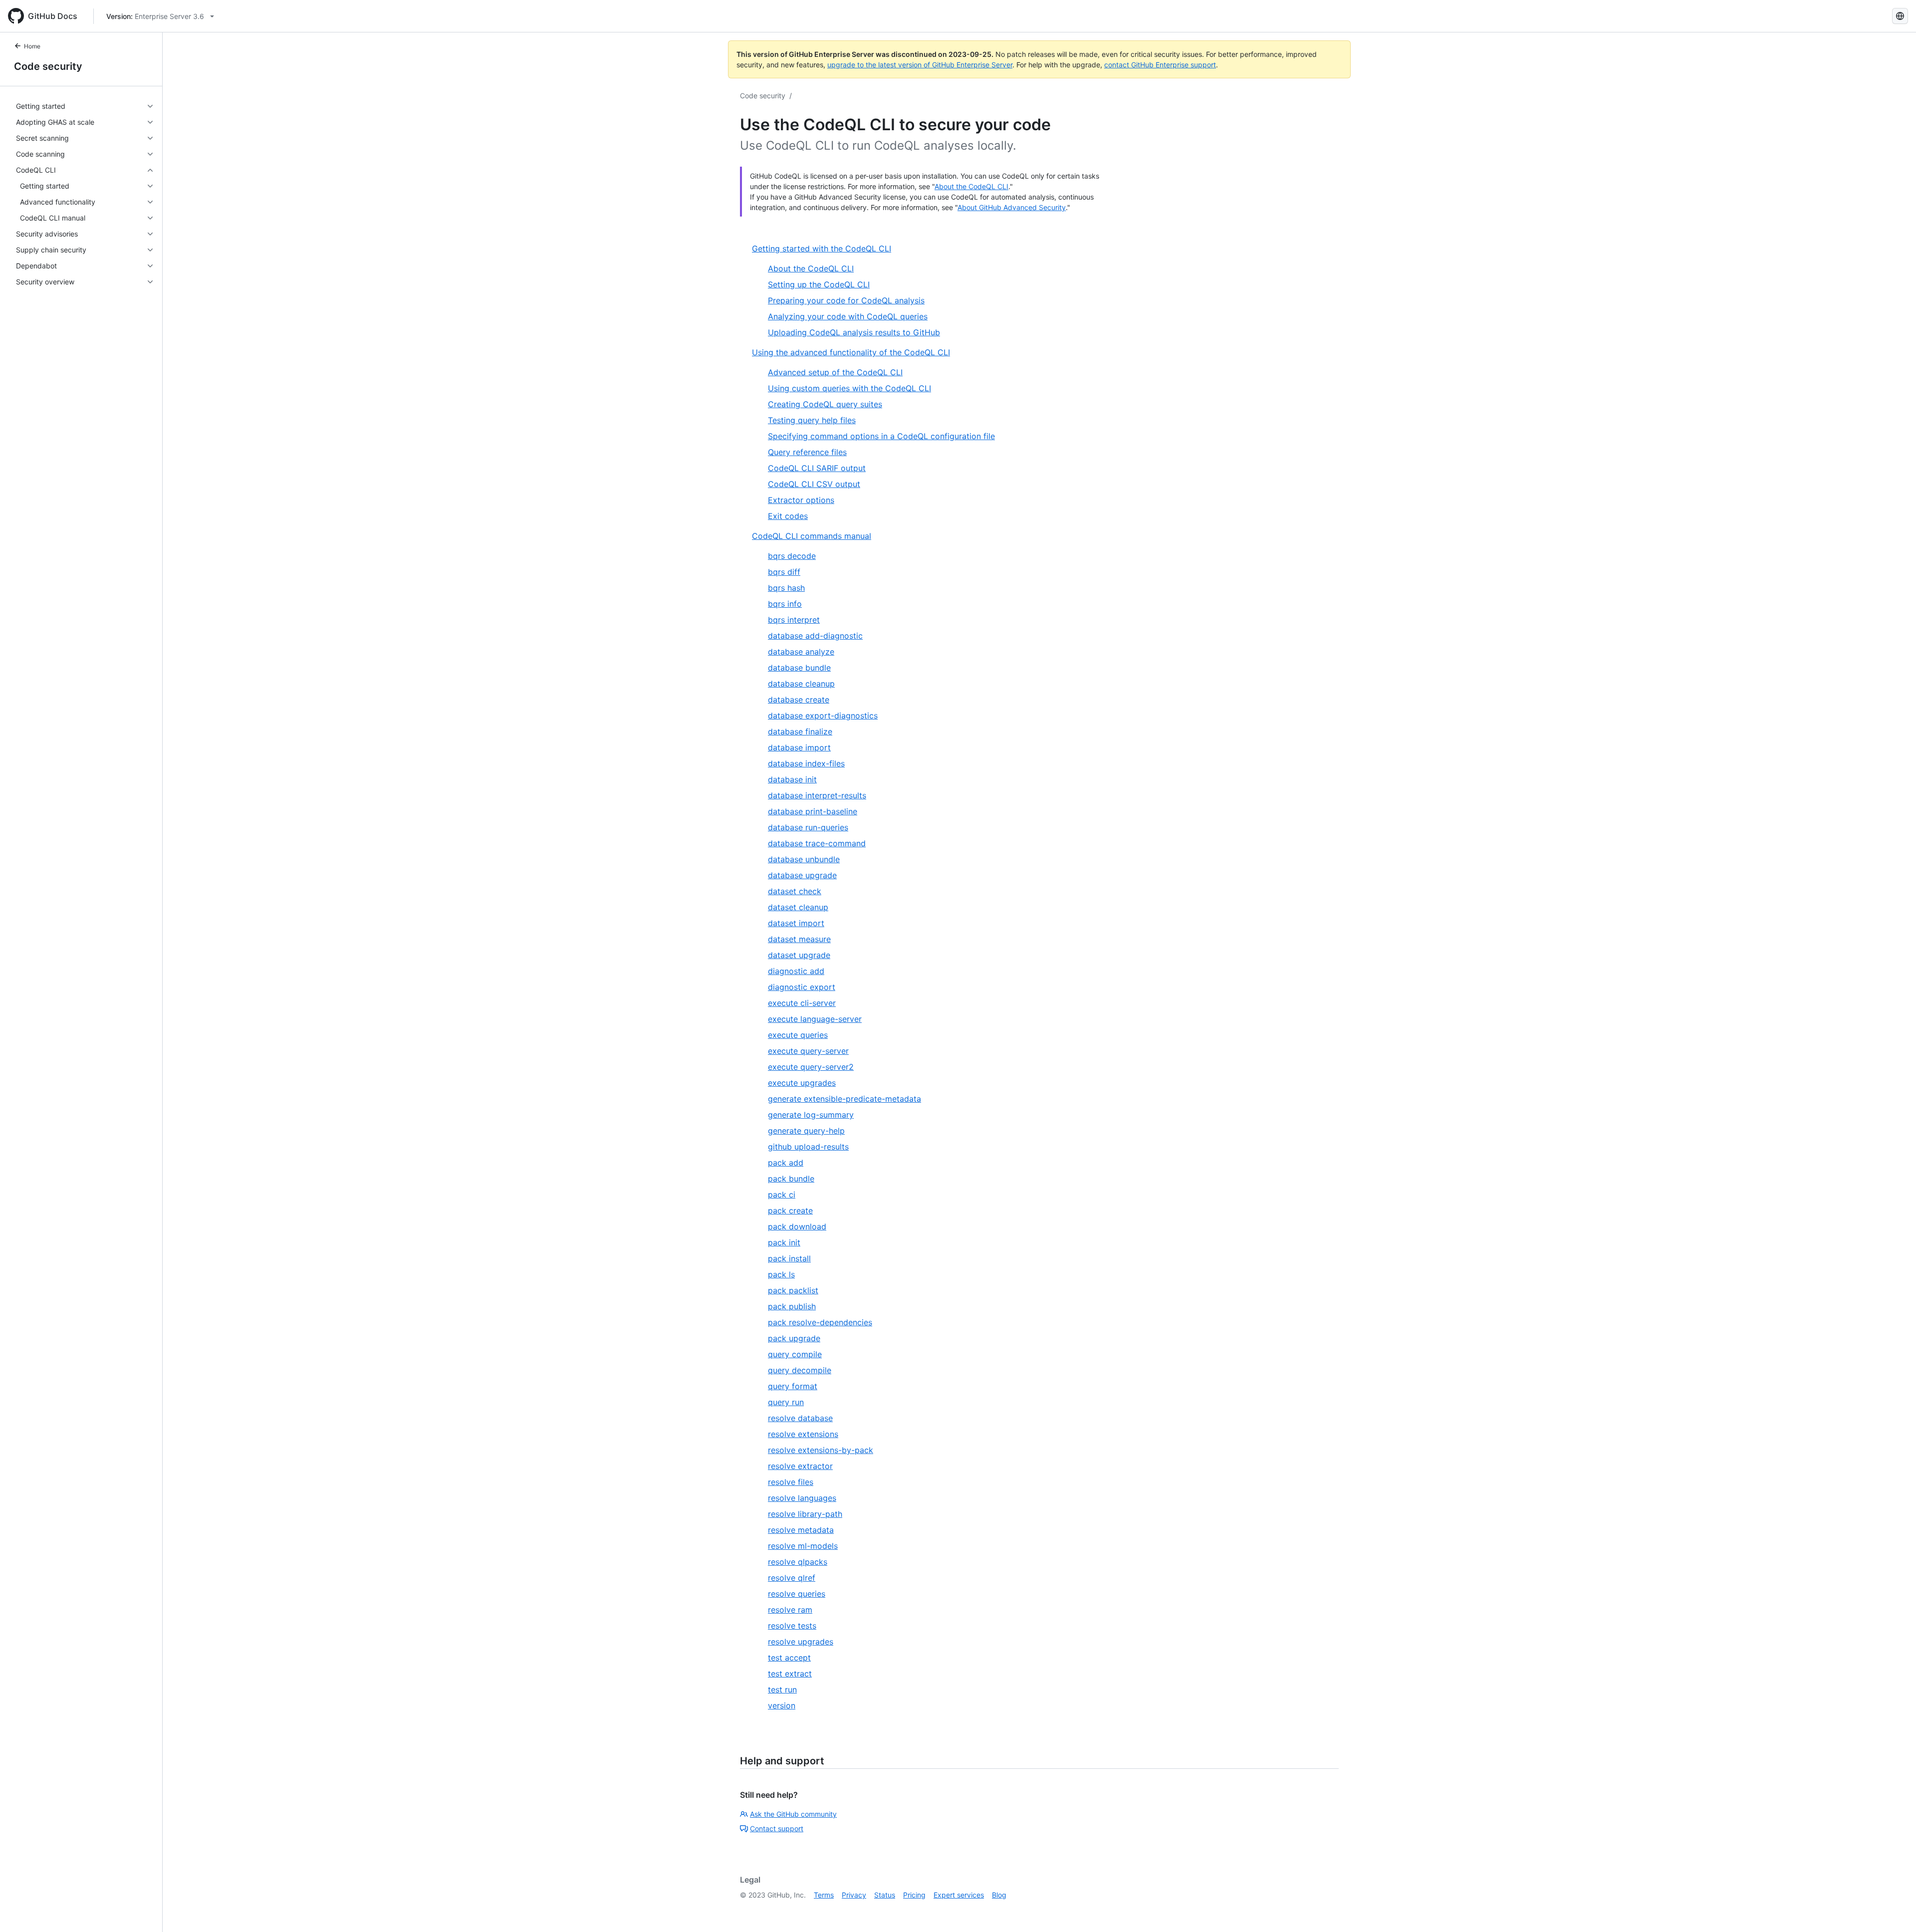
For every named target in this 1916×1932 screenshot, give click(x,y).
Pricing (914, 1895)
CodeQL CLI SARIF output (817, 468)
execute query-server (808, 1051)
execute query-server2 (811, 1067)
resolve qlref (792, 1578)
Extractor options (801, 500)
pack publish (792, 1306)
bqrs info (785, 604)
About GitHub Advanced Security (1012, 207)
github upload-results (808, 1147)
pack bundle (791, 1179)
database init (792, 779)
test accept (789, 1658)
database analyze (801, 652)
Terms (824, 1895)
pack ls (781, 1274)
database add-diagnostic (815, 636)
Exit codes (788, 516)
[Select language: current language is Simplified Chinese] (1900, 16)
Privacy (854, 1895)
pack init (784, 1242)
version (782, 1705)
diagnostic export (802, 987)
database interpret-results (817, 795)
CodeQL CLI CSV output (814, 484)
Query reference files (807, 452)
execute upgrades (802, 1083)
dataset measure (799, 939)
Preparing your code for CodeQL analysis (846, 300)
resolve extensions (803, 1434)
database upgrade (802, 875)
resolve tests (792, 1626)
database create (799, 700)
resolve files (791, 1482)
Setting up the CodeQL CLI (819, 284)
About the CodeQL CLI (971, 186)
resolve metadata (801, 1530)
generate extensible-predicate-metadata (844, 1099)
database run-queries (808, 827)
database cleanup (801, 684)
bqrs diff (784, 572)
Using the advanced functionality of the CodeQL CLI (851, 352)
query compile (795, 1354)
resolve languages (802, 1498)
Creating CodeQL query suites (825, 404)
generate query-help (806, 1131)
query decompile (800, 1370)
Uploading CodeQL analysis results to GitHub (854, 332)
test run (782, 1690)
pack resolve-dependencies (820, 1322)
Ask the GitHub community (793, 1814)
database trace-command (817, 843)
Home (32, 46)
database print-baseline (813, 811)
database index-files (806, 763)
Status (885, 1895)
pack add (786, 1163)
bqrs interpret (794, 620)
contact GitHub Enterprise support (1160, 65)
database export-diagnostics (823, 716)
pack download (797, 1226)
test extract (790, 1674)
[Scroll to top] (1894, 1910)
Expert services (959, 1895)
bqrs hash (786, 588)
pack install (789, 1258)
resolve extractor (800, 1466)
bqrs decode (792, 556)
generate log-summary (811, 1115)
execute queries (798, 1035)
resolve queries (797, 1594)
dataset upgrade (799, 955)
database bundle (799, 668)
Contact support (777, 1828)
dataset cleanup (798, 907)
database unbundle (804, 859)
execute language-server (815, 1019)
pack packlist (793, 1290)
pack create (790, 1210)
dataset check (795, 891)
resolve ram (790, 1610)
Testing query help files (812, 420)
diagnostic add (796, 971)
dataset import (796, 923)
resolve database (800, 1418)
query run (786, 1402)
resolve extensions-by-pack (821, 1450)
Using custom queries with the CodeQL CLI (849, 388)
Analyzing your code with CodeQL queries (848, 316)
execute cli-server (802, 1003)
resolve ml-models (803, 1546)
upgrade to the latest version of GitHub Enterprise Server (920, 65)
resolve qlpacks (798, 1562)
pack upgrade (794, 1338)
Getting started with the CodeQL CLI (822, 248)
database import (799, 747)
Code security (48, 66)
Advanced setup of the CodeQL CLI (835, 372)
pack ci (782, 1195)
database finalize (800, 731)
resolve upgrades (801, 1642)
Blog (999, 1895)
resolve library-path (805, 1514)
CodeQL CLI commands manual (812, 536)
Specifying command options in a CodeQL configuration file (881, 436)
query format (793, 1386)
